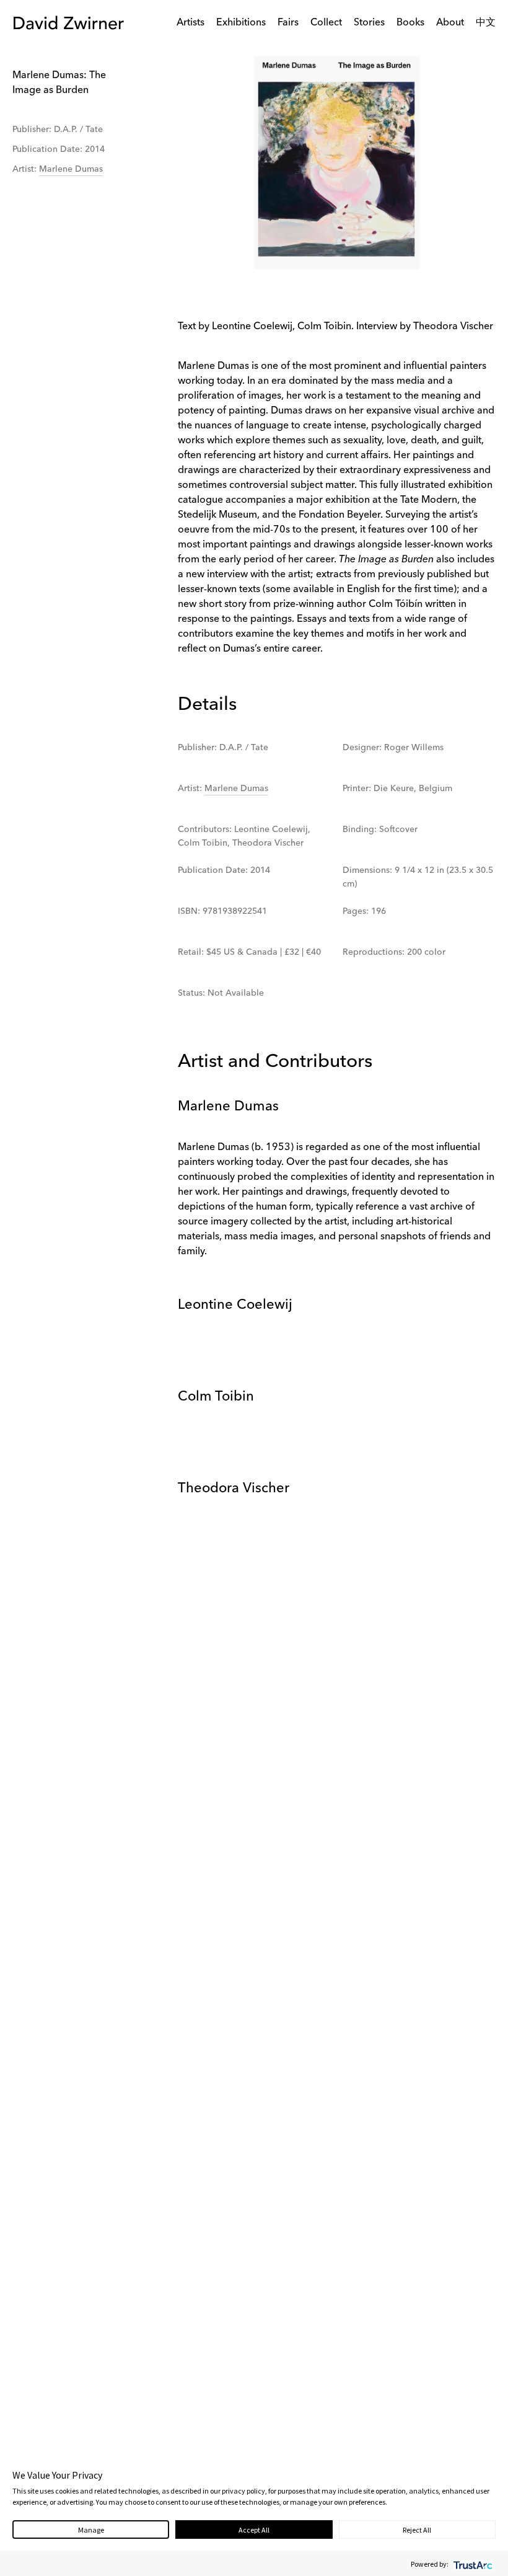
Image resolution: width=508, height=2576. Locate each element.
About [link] (450, 23)
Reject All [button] (417, 2530)
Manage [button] (91, 2530)
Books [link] (410, 23)
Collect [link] (326, 23)
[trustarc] (472, 2564)
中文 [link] (486, 23)
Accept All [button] (254, 2530)
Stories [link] (369, 23)
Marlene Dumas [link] (71, 169)
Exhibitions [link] (241, 23)
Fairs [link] (288, 23)
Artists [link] (190, 23)
